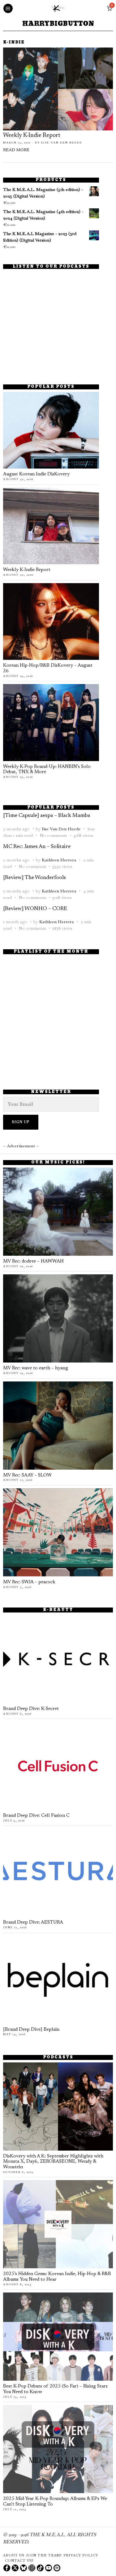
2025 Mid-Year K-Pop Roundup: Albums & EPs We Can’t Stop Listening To (55, 2502)
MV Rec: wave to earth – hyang (36, 1368)
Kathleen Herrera (59, 860)
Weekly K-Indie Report (32, 136)
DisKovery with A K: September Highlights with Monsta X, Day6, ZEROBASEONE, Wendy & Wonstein (53, 2162)
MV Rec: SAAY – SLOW (27, 1475)
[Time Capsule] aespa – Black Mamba (47, 816)
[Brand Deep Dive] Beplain (31, 2030)
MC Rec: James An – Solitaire (37, 847)
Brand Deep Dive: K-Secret (31, 1709)
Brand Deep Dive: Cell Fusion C (36, 1816)
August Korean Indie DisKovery (36, 474)
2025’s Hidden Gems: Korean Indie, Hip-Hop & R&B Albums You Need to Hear (57, 2277)
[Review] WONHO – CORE (35, 909)
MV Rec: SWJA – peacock (29, 1582)
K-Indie (14, 43)
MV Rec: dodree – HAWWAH (33, 1261)
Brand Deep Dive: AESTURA (33, 1923)
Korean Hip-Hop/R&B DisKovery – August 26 (48, 668)
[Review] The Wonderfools (34, 878)
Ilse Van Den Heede (62, 143)
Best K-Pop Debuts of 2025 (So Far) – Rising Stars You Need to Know (55, 2389)
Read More (16, 150)
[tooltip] (7, 2568)
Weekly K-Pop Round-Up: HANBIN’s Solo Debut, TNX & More (47, 770)
